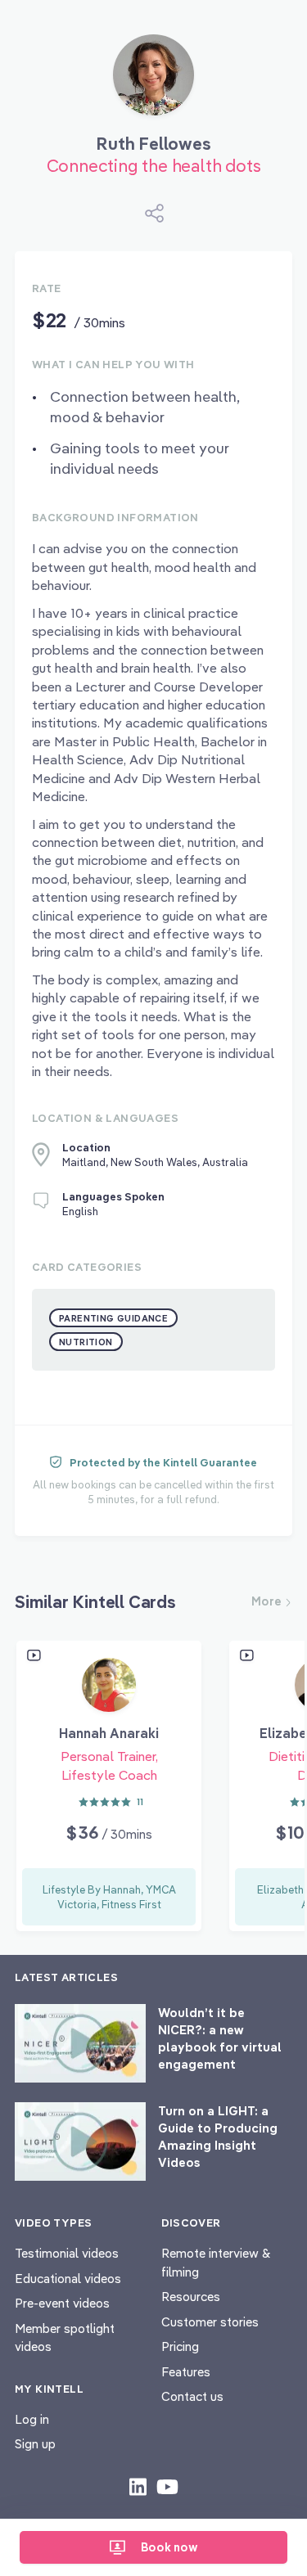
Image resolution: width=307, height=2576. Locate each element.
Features (186, 2372)
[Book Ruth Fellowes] (153, 81)
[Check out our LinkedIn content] (138, 2486)
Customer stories (210, 2322)
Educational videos (68, 2279)
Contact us (192, 2396)
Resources (191, 2297)
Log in (32, 2419)
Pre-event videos (62, 2303)
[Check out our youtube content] (167, 2486)
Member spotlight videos (65, 2338)
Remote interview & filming (216, 2263)
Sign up (35, 2444)
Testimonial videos (67, 2253)
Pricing (180, 2346)
